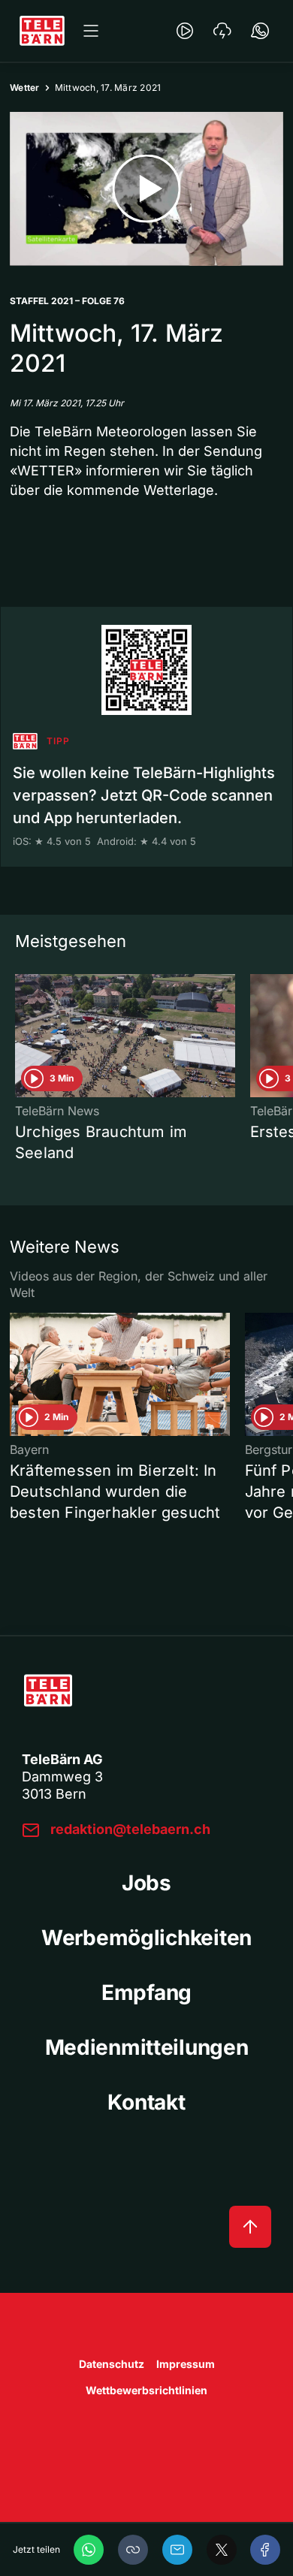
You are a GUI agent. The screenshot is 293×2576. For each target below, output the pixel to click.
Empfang (146, 1992)
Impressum (186, 2364)
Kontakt (146, 2102)
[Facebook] (265, 2550)
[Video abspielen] (146, 189)
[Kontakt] (260, 31)
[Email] (177, 2550)
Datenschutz (112, 2364)
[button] (133, 2550)
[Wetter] (222, 31)
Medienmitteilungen (147, 2047)
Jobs (146, 1883)
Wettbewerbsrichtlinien (146, 2390)
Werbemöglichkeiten (146, 1938)
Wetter (25, 87)
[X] (222, 2550)
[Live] (185, 31)
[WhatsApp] (89, 2550)
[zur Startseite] (42, 31)
